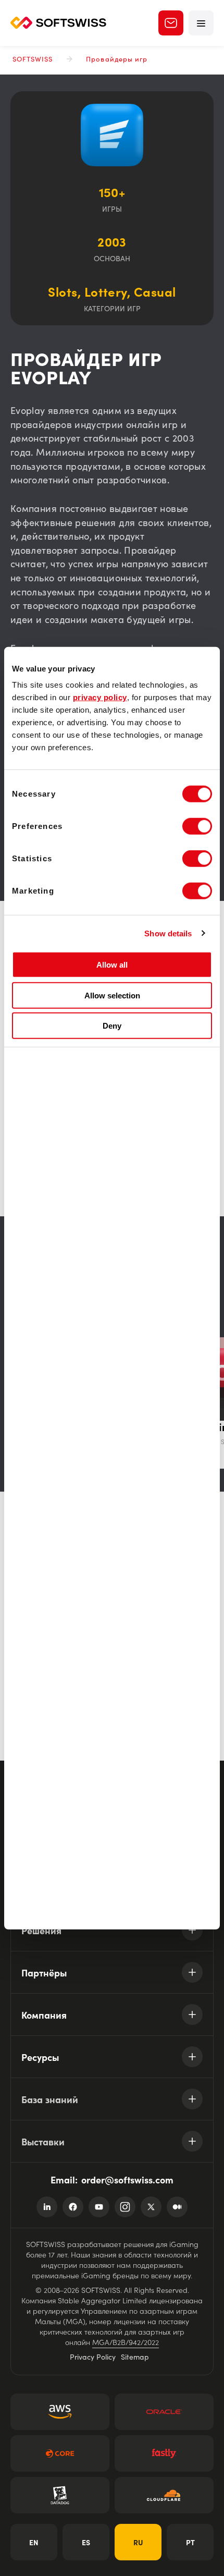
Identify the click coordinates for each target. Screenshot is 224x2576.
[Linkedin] (47, 2207)
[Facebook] (73, 2207)
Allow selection (112, 995)
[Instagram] (125, 2207)
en (34, 2542)
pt (190, 2542)
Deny (112, 1026)
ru (138, 2542)
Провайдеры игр (117, 59)
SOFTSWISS (33, 59)
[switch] (197, 826)
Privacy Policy (93, 2357)
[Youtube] (99, 2207)
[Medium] (177, 2207)
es (86, 2542)
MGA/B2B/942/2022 (126, 2342)
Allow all (112, 965)
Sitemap (135, 2357)
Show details (168, 933)
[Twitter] (151, 2207)
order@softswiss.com (127, 2180)
